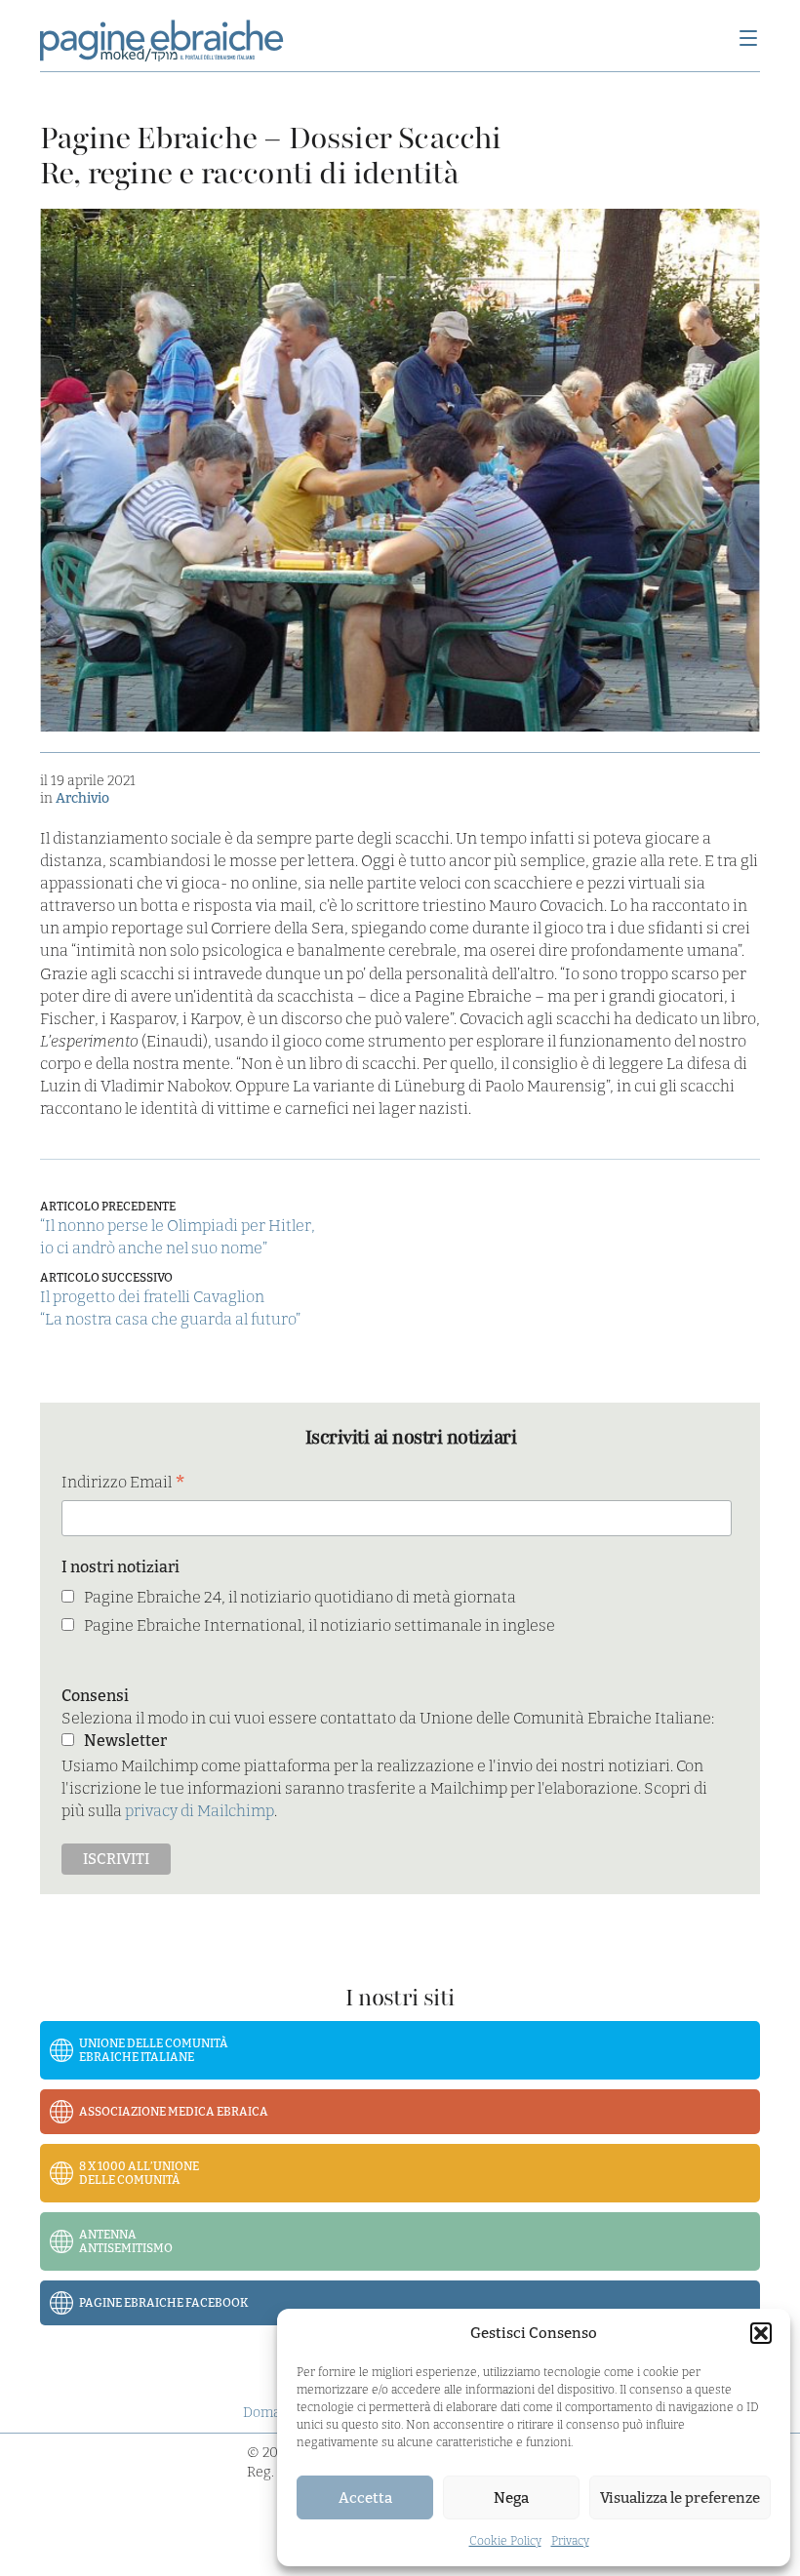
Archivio (82, 798)
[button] (761, 2333)
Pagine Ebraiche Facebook (164, 2303)
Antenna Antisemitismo (126, 2241)
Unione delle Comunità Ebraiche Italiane (154, 2050)
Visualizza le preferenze (680, 2498)
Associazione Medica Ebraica (174, 2112)
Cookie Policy (505, 2541)
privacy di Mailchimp (200, 1811)
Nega (511, 2498)
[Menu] (748, 40)
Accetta (365, 2498)
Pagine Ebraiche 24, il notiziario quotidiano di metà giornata (300, 1597)
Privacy (570, 2541)
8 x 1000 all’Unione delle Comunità (139, 2173)
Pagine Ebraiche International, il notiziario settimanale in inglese (320, 1625)
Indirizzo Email (123, 1484)
